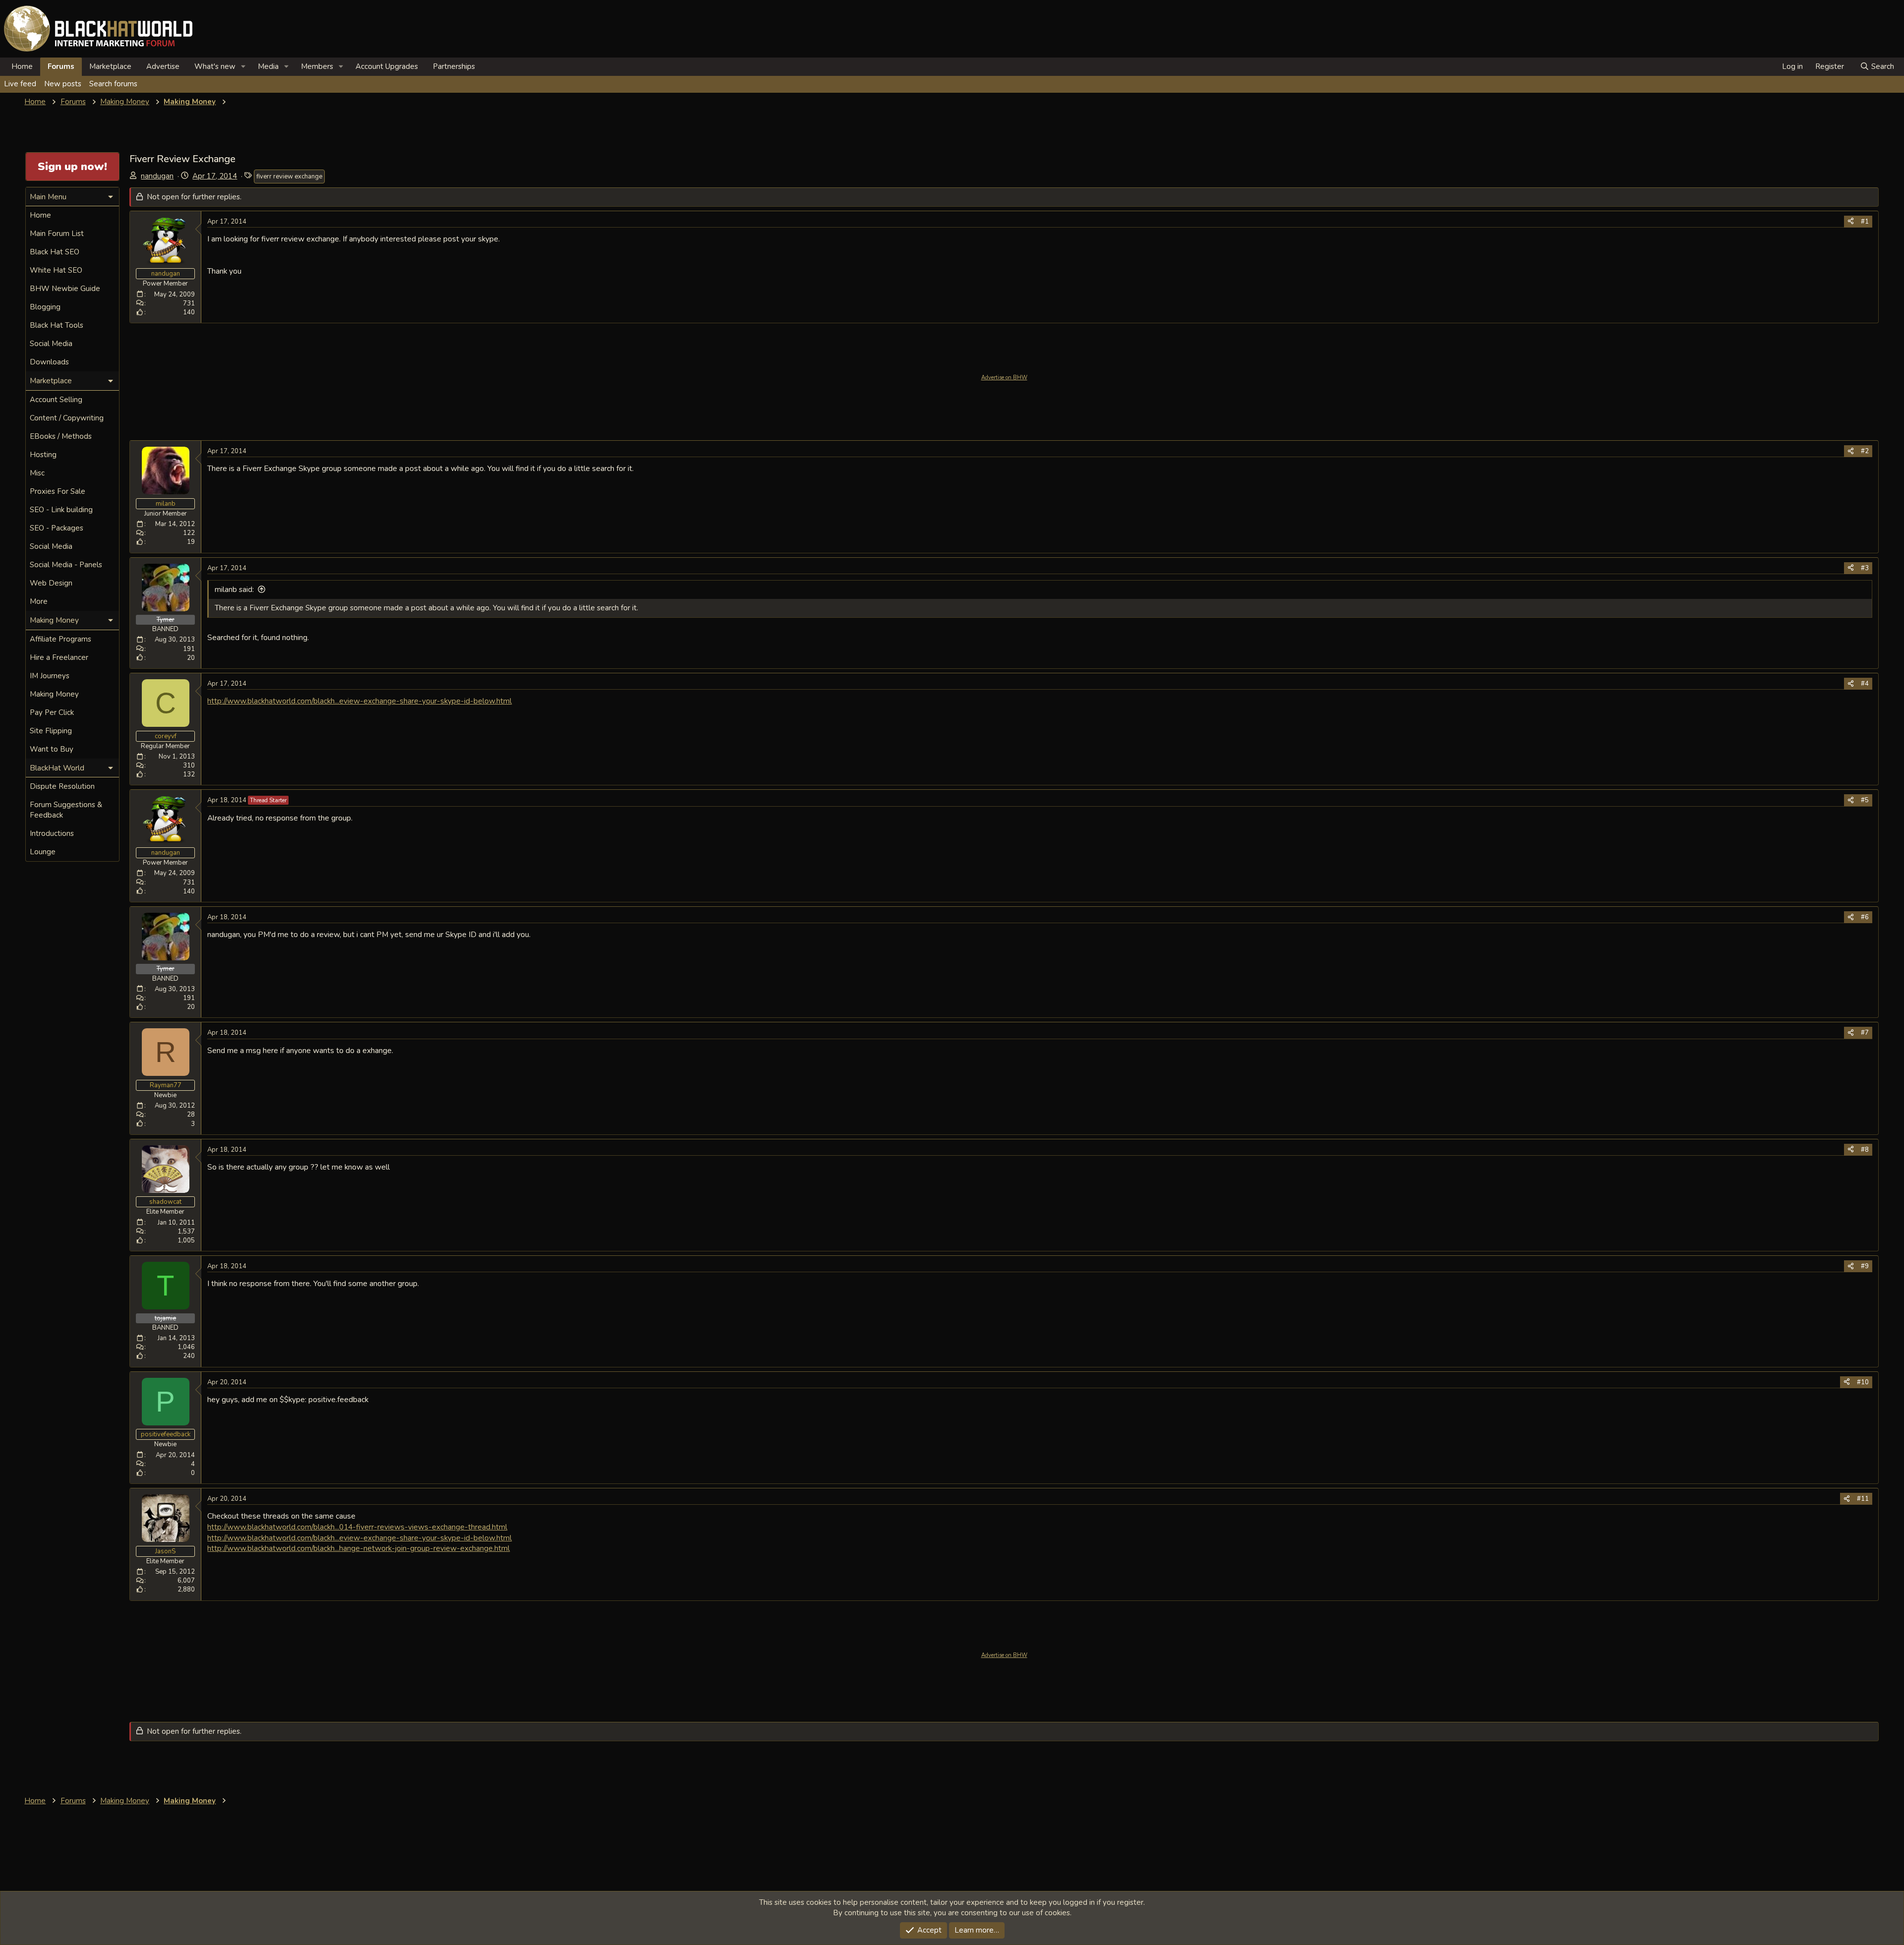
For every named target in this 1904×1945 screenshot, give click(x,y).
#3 (1865, 568)
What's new (215, 66)
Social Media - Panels (66, 565)
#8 (1865, 1150)
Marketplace (110, 66)
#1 (1865, 222)
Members (317, 66)
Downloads (49, 362)
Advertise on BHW (1004, 378)
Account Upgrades (387, 66)
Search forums (113, 84)
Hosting (43, 455)
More (39, 601)
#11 (1863, 1499)
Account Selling (56, 400)
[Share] (1851, 222)
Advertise (163, 66)
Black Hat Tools (57, 325)
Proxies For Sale (58, 491)
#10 (1863, 1382)
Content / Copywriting (67, 418)
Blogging (45, 307)
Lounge (43, 852)
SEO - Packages (57, 528)
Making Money (54, 694)
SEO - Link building (61, 510)
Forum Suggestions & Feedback (66, 810)
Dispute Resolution (62, 786)
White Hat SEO (56, 270)
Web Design (51, 583)
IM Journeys (50, 676)
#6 (1865, 917)
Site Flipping (51, 731)
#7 (1865, 1033)
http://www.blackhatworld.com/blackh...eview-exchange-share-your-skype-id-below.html (359, 701)
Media (268, 66)
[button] (243, 67)
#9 (1865, 1266)
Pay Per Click (52, 712)
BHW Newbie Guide (65, 289)
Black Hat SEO (55, 252)
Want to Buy (52, 749)
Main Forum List (57, 234)
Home (22, 66)
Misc (37, 473)
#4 (1865, 684)
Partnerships (454, 66)
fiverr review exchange (289, 177)
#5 (1865, 800)
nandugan (157, 176)
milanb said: (234, 589)
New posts (63, 84)
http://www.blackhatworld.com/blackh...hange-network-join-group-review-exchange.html (358, 1548)
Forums (61, 66)
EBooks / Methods (61, 436)
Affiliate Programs (60, 639)
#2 (1865, 451)
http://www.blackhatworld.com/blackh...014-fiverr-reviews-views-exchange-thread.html (357, 1527)
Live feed (20, 84)
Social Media (51, 344)
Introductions (52, 833)
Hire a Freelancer (59, 657)
